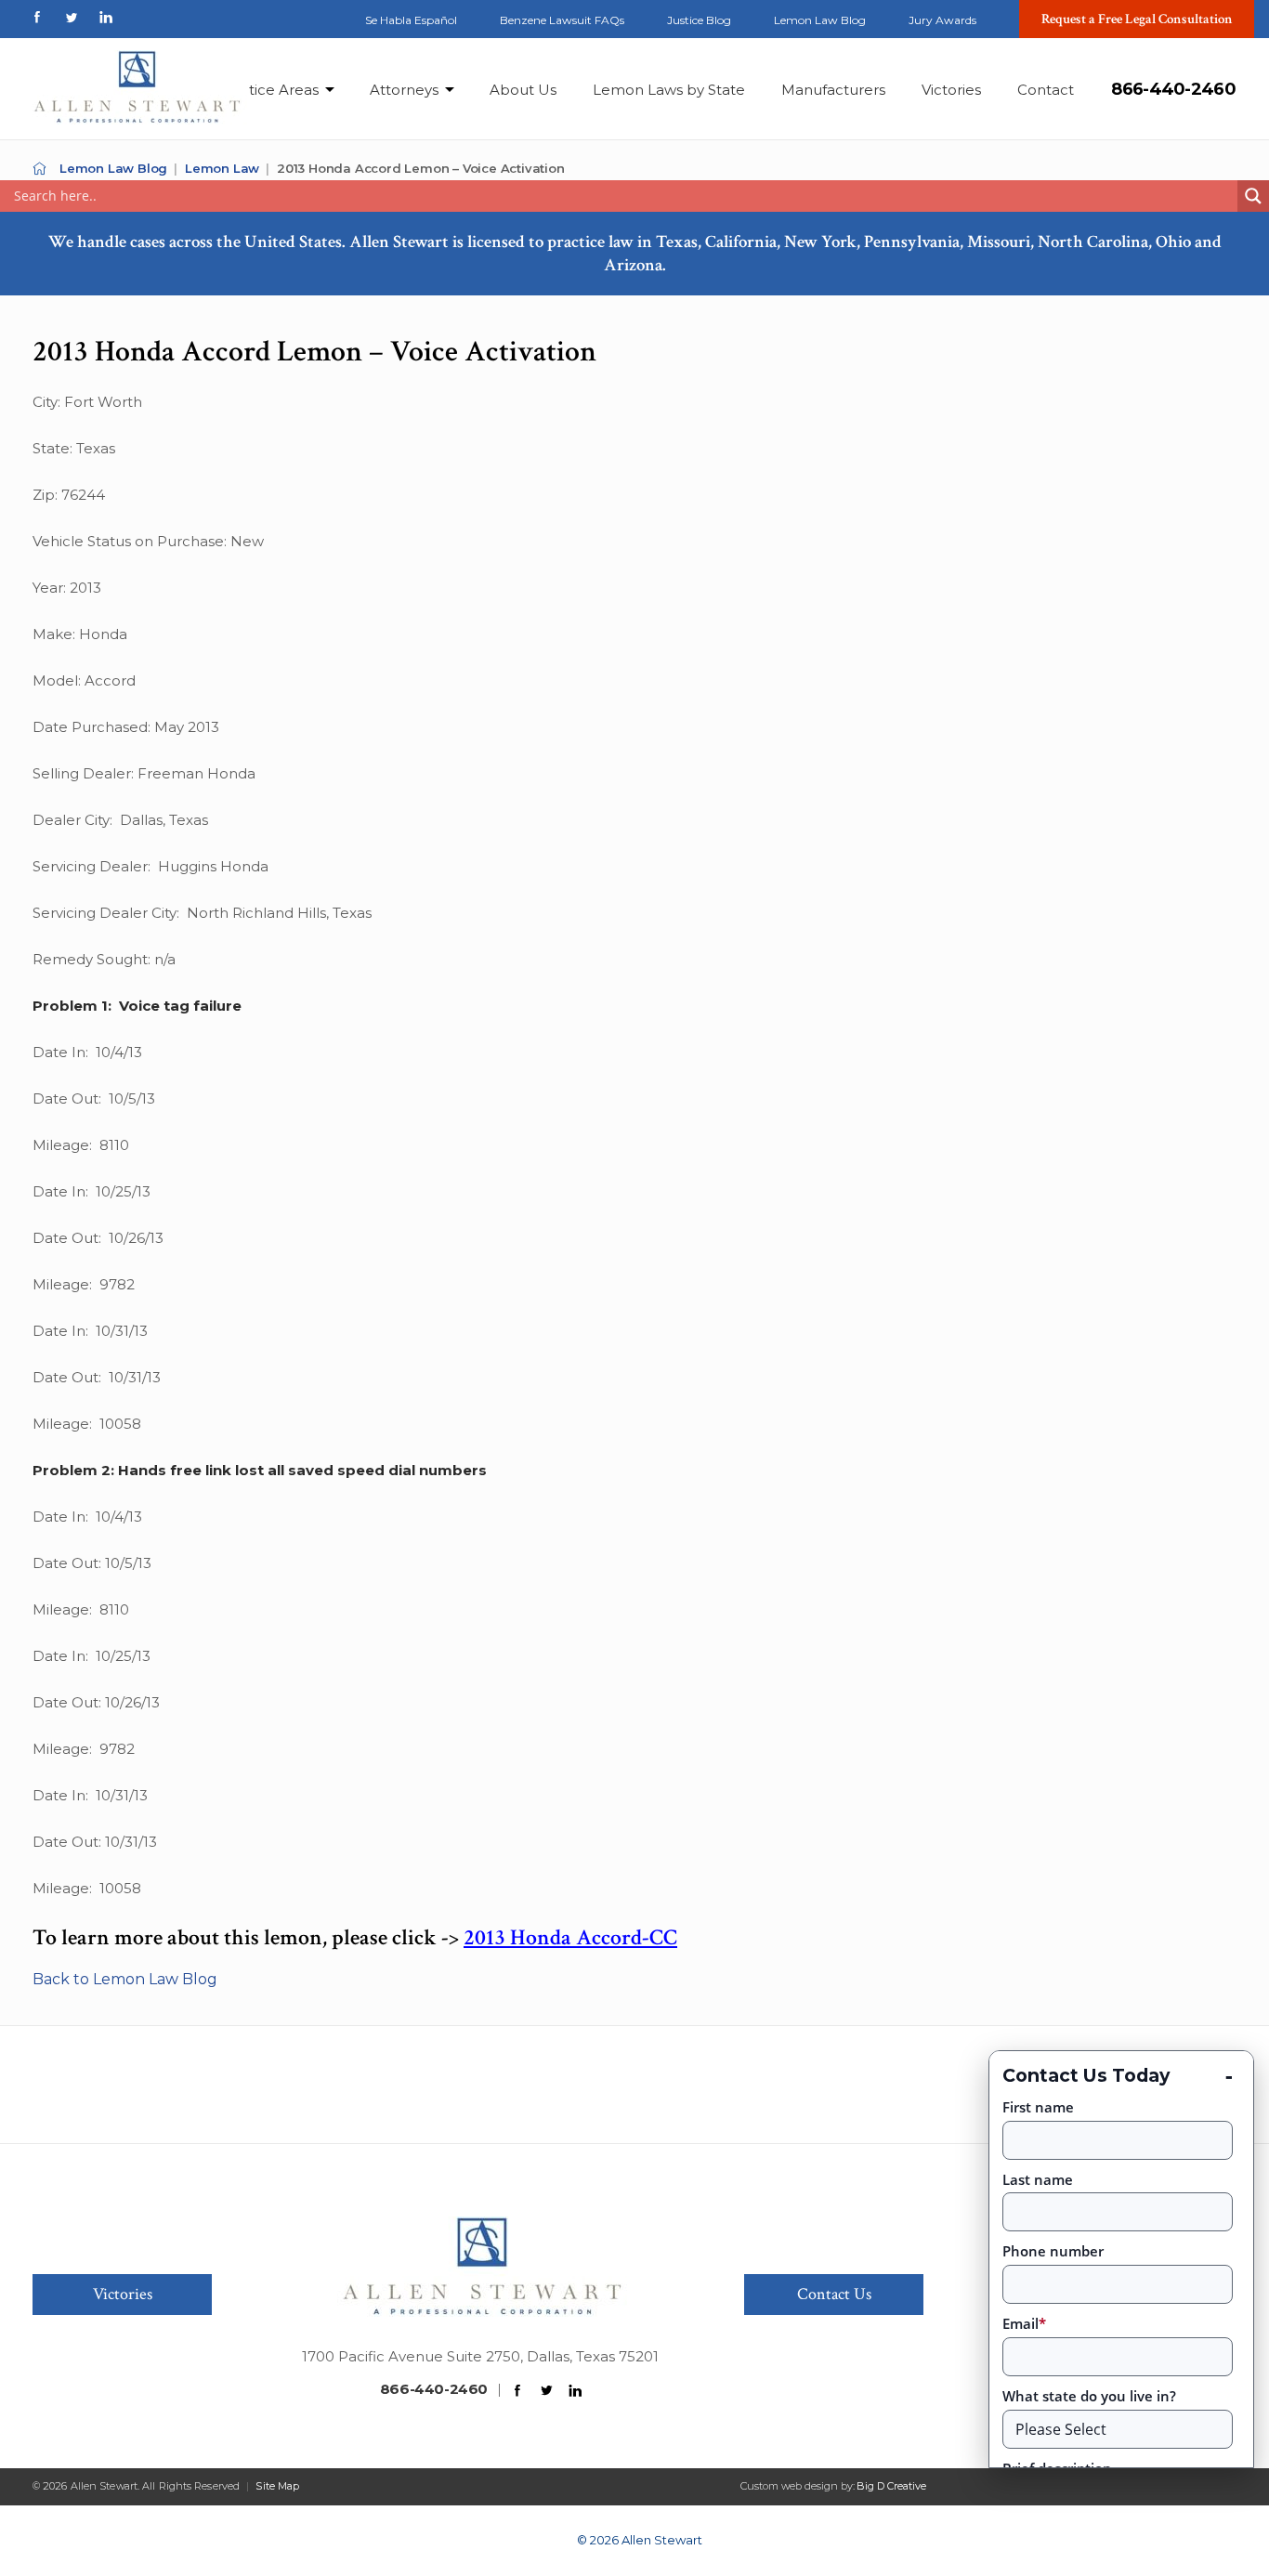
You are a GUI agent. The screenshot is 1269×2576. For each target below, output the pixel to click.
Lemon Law (222, 168)
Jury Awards (942, 20)
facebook (37, 17)
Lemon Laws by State (669, 90)
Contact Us (834, 2294)
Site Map (277, 2486)
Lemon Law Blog (820, 20)
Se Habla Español (411, 20)
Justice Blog (699, 20)
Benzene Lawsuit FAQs (562, 20)
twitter (72, 17)
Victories (951, 90)
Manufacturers (833, 90)
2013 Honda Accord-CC (570, 1937)
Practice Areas (268, 90)
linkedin (106, 17)
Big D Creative (891, 2486)
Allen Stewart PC (39, 169)
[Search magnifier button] (1253, 196)
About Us (523, 90)
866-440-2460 (1173, 89)
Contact (1046, 90)
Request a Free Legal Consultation (1137, 19)
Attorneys (404, 90)
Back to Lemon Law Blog (125, 1979)
